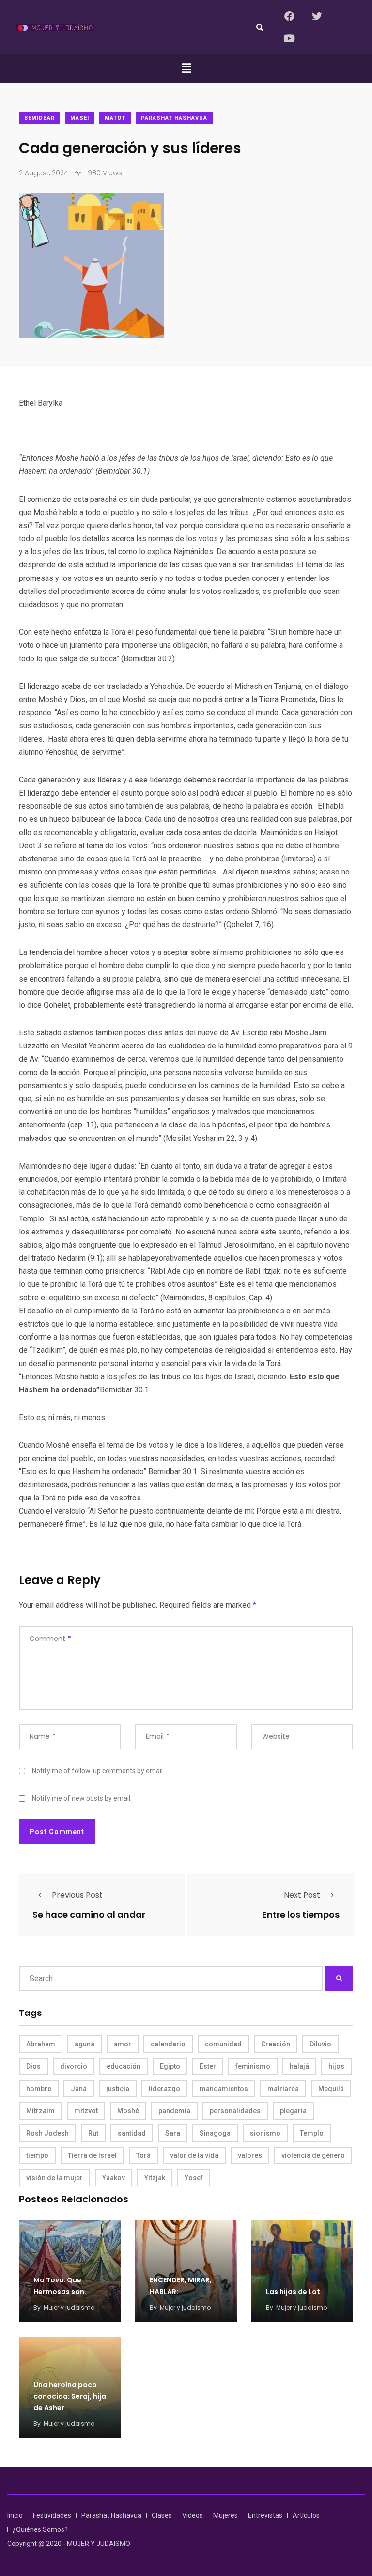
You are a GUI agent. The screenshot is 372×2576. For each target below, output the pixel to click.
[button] (186, 68)
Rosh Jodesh (47, 2133)
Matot (115, 118)
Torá (143, 2155)
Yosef (194, 2178)
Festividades (52, 2515)
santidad (132, 2133)
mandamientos (224, 2089)
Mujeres (225, 2515)
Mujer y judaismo (69, 2307)
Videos (193, 2515)
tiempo (37, 2155)
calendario (168, 2044)
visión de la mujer (54, 2178)
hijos (336, 2066)
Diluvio (320, 2044)
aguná (85, 2044)
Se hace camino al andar (89, 1914)
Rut (93, 2133)
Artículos (306, 2515)
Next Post (302, 1895)
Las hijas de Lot (293, 2292)
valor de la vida (194, 2155)
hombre (39, 2089)
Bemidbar (39, 118)
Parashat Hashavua (174, 118)
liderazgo (164, 2089)
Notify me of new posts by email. (82, 1798)
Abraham (41, 2044)
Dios (33, 2066)
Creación (276, 2044)
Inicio (15, 2515)
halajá (299, 2066)
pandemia (174, 2111)
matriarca (283, 2089)
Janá (79, 2089)
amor (123, 2044)
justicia (118, 2089)
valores (250, 2155)
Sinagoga (215, 2133)
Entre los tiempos (301, 1914)
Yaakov (114, 2178)
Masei (80, 118)
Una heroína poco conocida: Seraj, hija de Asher (70, 2396)
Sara (173, 2133)
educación (124, 2066)
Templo (312, 2133)
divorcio (74, 2066)
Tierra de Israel (92, 2155)
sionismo (265, 2133)
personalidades (235, 2111)
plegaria (293, 2111)
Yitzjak (155, 2178)
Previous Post (77, 1895)
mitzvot (86, 2111)
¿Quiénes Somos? (40, 2529)
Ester (208, 2066)
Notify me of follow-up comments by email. (98, 1771)
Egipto (170, 2066)
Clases (162, 2515)
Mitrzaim (40, 2111)
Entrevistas (265, 2515)
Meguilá (331, 2089)
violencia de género (313, 2155)
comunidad (223, 2044)
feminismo (253, 2066)
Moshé (128, 2111)
